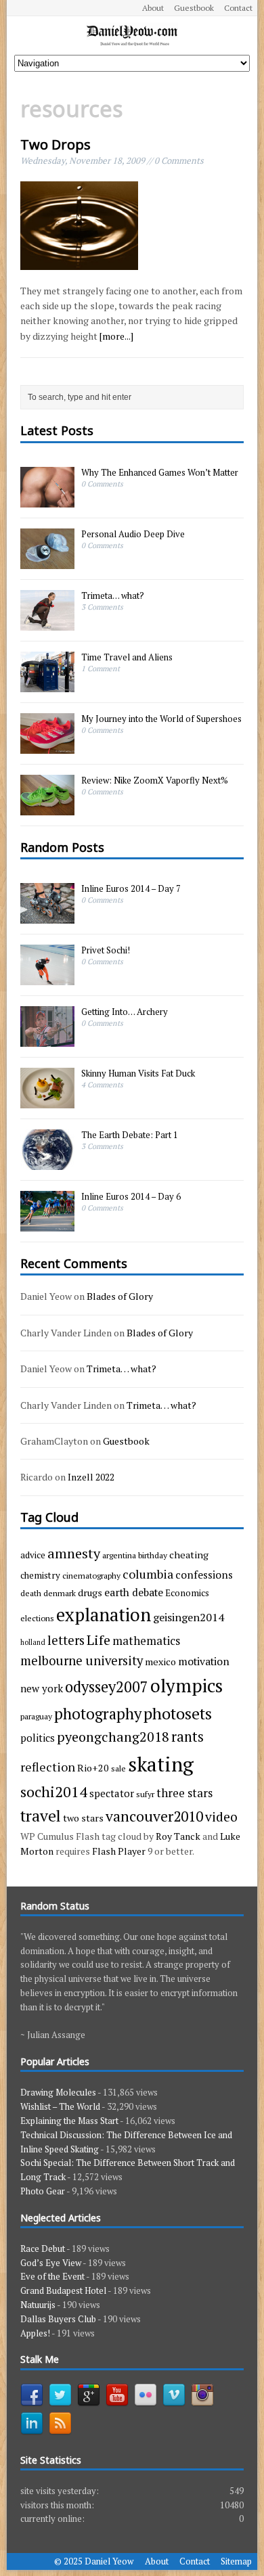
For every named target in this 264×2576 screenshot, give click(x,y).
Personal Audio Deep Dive (133, 534)
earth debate (134, 1592)
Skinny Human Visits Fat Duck (138, 1073)
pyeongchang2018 (113, 1737)
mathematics (146, 1641)
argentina (119, 1555)
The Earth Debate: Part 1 (130, 1135)
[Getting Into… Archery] (47, 1039)
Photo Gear (43, 2191)
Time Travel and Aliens (127, 657)
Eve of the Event (52, 2276)
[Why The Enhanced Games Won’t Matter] (47, 500)
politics (38, 1738)
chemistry (40, 1575)
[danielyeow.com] (132, 36)
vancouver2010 (154, 1816)
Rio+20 (93, 1768)
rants (188, 1737)
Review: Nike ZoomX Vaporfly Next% (155, 780)
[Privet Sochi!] (47, 978)
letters (66, 1640)
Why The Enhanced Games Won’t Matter (160, 472)
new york (42, 1688)
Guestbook (194, 8)
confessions (204, 1575)
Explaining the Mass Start (69, 2121)
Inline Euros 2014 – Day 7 (131, 888)
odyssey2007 (107, 1687)
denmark (60, 1593)
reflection (48, 1767)
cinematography (91, 1575)
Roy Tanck (178, 1836)
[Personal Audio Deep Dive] (47, 562)
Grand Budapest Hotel (63, 2290)
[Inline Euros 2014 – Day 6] (47, 1224)
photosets (178, 1713)
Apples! (35, 2333)
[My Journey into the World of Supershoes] (47, 746)
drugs (90, 1592)
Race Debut (43, 2249)
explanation (104, 1615)
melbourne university (82, 1660)
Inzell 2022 (91, 1477)
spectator (112, 1793)
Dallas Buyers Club (58, 2319)
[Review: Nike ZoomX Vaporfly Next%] (47, 808)
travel (41, 1816)
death (31, 1593)
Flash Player (119, 1851)
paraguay (36, 1716)
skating (161, 1764)
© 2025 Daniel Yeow (94, 2561)
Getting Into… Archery (125, 1012)
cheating (189, 1555)
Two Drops (56, 144)
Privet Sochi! (106, 950)
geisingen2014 (189, 1617)
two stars (83, 1818)
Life (98, 1640)
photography (98, 1713)
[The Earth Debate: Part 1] (47, 1162)
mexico (160, 1662)
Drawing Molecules (58, 2092)
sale (118, 1768)
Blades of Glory (120, 1296)
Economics (187, 1593)
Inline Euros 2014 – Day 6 (131, 1196)
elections (37, 1618)
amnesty (74, 1553)
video (221, 1817)
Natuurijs (38, 2305)
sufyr (145, 1794)
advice (33, 1555)
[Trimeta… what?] (47, 623)
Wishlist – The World (60, 2106)
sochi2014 (54, 1791)
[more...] (116, 336)
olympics (186, 1686)
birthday (153, 1555)
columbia (148, 1574)
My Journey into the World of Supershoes (161, 719)
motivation (204, 1661)
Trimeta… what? (113, 595)
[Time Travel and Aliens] (47, 685)
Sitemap (236, 2561)
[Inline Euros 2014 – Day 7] (47, 916)
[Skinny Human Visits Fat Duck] (47, 1101)
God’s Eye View (51, 2263)
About (153, 8)
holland (33, 1642)
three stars (184, 1793)
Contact (238, 8)
